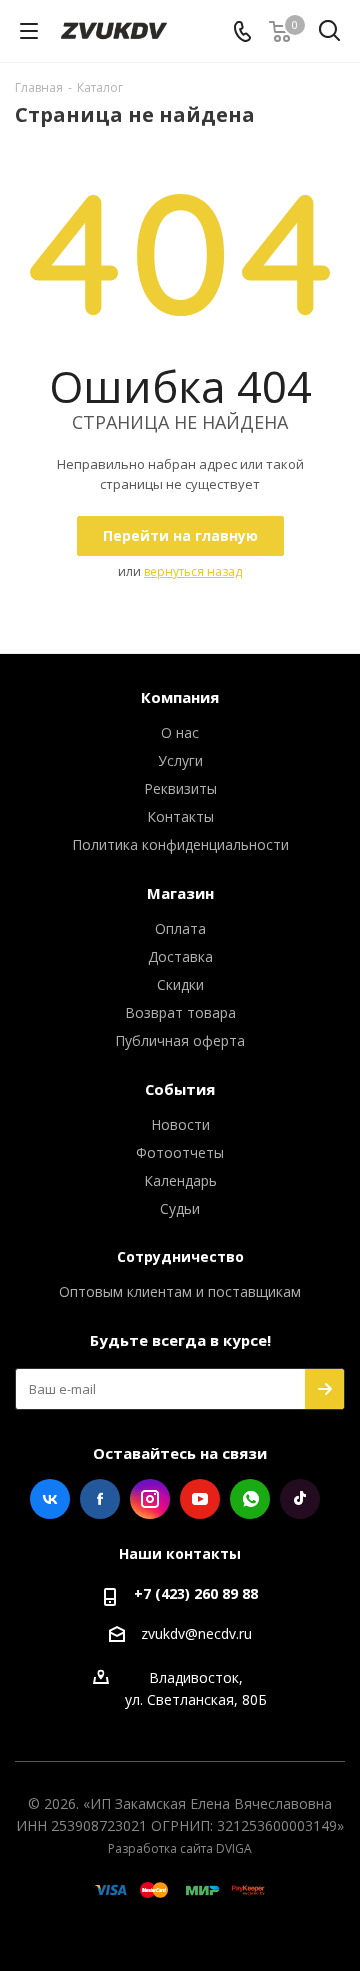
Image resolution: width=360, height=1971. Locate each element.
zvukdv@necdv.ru (196, 1633)
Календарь (180, 1180)
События (180, 1089)
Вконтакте (50, 1499)
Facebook (100, 1499)
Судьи (180, 1208)
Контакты (180, 816)
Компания (180, 697)
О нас (180, 732)
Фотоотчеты (180, 1152)
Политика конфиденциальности (180, 844)
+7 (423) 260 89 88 (196, 1593)
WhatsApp (250, 1499)
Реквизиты (180, 788)
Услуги (180, 760)
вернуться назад (193, 571)
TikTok (300, 1499)
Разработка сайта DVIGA (180, 1848)
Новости (180, 1124)
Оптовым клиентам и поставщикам (180, 1291)
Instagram (150, 1499)
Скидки (180, 984)
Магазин (180, 893)
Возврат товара (180, 1012)
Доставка (180, 956)
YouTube (200, 1499)
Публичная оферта (180, 1040)
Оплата (180, 928)
